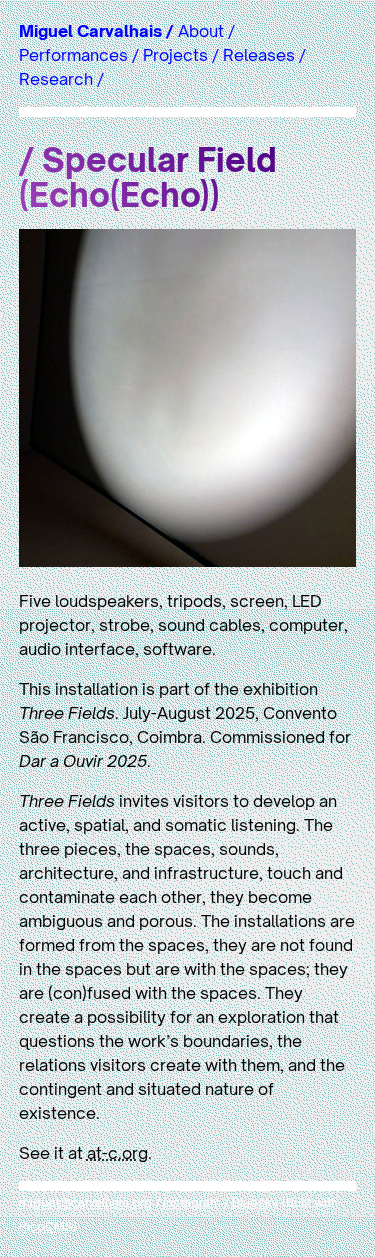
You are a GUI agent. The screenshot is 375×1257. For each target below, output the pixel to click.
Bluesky (255, 1202)
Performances (73, 55)
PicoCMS (46, 1226)
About (201, 31)
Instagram (192, 1202)
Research (56, 79)
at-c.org (117, 1153)
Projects (175, 55)
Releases (259, 55)
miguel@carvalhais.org (85, 1202)
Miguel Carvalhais (90, 31)
